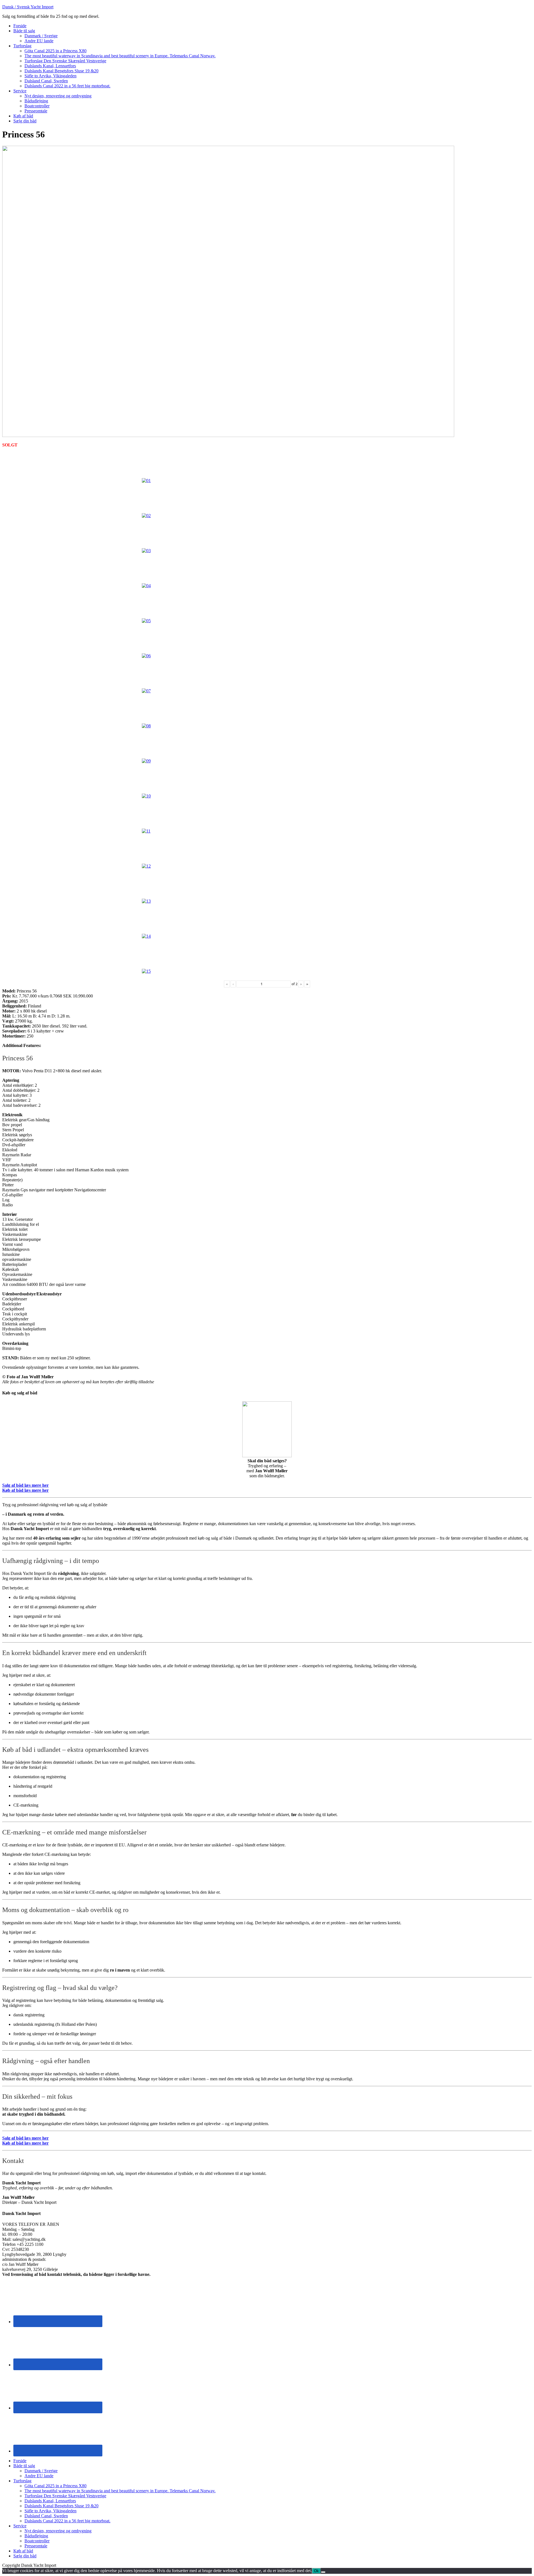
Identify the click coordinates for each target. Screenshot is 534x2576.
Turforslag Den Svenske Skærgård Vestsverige (65, 2496)
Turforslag (22, 2481)
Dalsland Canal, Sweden (46, 2516)
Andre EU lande (39, 2476)
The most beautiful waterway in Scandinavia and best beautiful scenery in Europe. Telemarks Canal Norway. (120, 2491)
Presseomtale (36, 2546)
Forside (20, 2461)
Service (20, 2526)
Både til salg (24, 2466)
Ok (316, 2571)
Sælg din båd (25, 2556)
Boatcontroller (37, 2541)
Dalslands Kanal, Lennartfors (50, 2501)
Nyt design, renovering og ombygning (58, 2531)
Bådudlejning (36, 2536)
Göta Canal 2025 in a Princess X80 (55, 2486)
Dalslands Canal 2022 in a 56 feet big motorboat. (67, 2521)
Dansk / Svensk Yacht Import (28, 7)
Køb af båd (23, 2551)
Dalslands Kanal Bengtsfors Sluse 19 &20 (61, 2506)
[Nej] (323, 2572)
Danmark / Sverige (41, 2471)
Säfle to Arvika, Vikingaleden (50, 2511)
